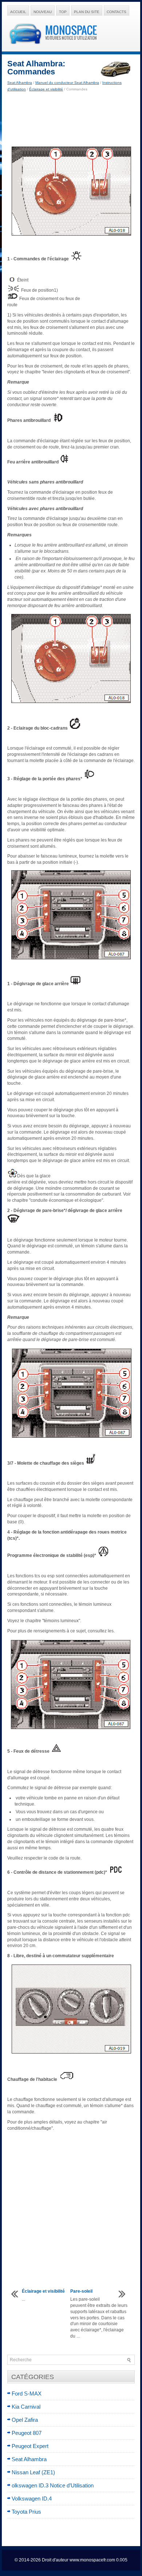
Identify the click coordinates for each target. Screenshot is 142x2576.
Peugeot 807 (27, 2433)
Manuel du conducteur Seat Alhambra (67, 83)
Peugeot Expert (30, 2446)
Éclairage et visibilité (46, 89)
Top (63, 12)
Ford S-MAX (27, 2394)
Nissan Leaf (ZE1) (33, 2472)
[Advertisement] (71, 118)
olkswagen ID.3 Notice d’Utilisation (53, 2485)
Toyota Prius (26, 2512)
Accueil (18, 12)
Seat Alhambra (20, 83)
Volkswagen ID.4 (32, 2499)
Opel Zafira (25, 2420)
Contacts (117, 12)
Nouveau (43, 12)
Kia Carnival (26, 2407)
